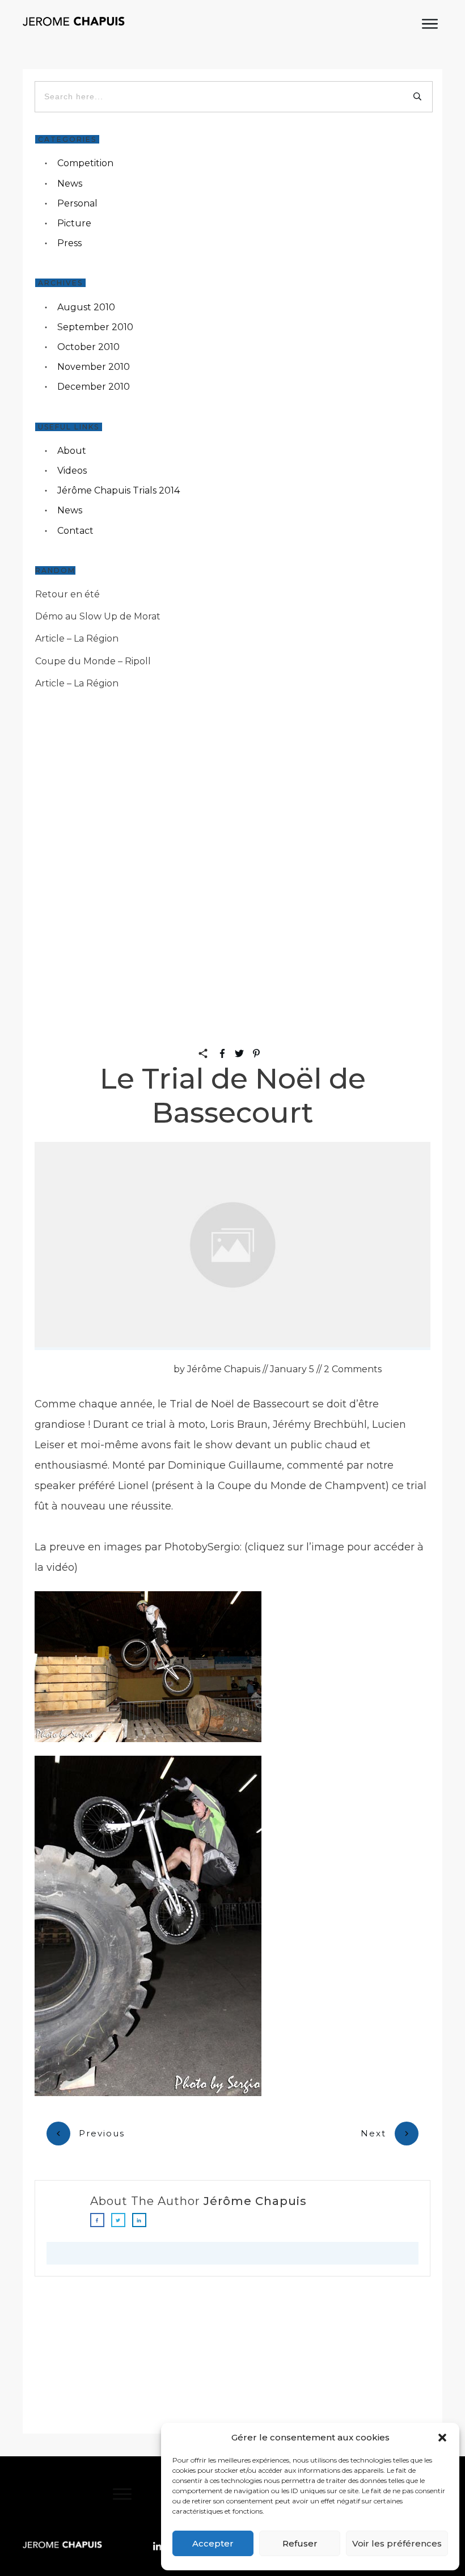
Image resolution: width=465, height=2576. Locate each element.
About (72, 451)
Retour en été (67, 594)
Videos (72, 471)
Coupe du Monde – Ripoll (93, 661)
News (70, 184)
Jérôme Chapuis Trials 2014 (119, 490)
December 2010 (94, 387)
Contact (75, 531)
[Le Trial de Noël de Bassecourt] (232, 1246)
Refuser (300, 2543)
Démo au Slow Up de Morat (98, 616)
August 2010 (86, 307)
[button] (442, 2438)
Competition (85, 163)
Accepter (213, 2543)
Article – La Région (77, 638)
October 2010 (88, 347)
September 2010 (95, 327)
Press (69, 243)
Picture (74, 223)
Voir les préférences (397, 2543)
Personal (77, 203)
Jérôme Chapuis (255, 2201)
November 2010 (94, 367)
